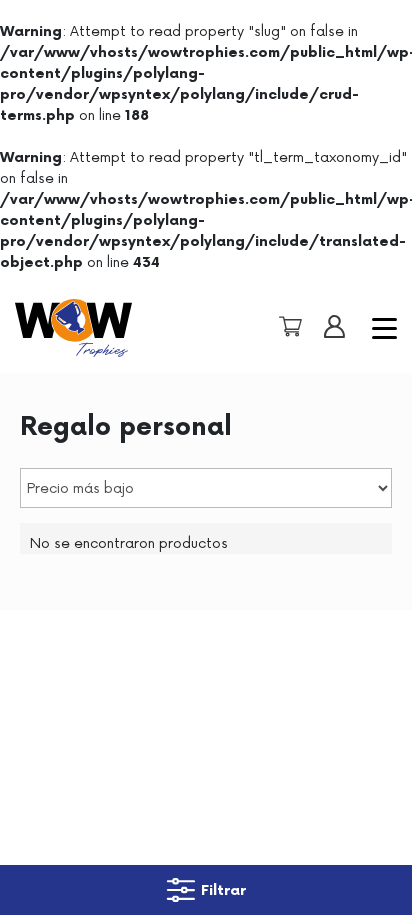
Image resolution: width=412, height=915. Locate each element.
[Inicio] (88, 328)
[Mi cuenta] (329, 326)
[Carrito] (285, 326)
